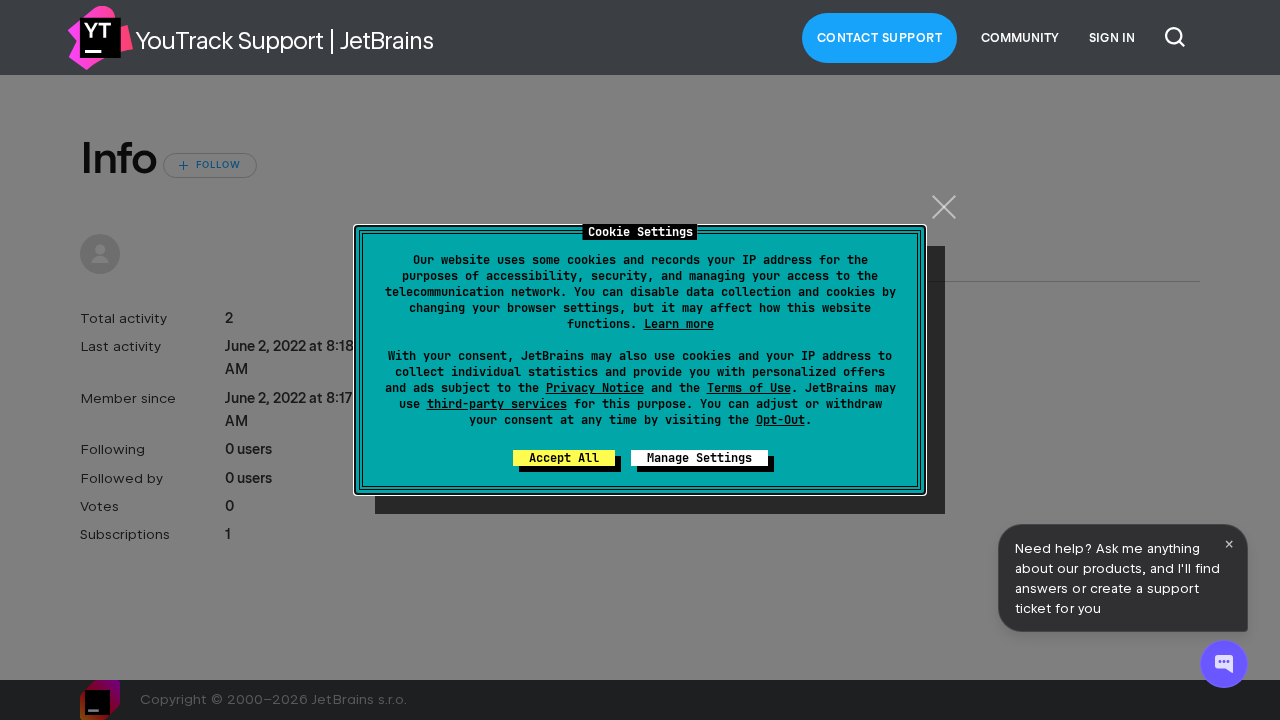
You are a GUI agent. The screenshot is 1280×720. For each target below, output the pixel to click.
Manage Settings (699, 458)
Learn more (679, 324)
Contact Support (880, 38)
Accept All (564, 458)
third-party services (497, 404)
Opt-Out (780, 420)
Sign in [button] (1112, 38)
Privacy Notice (595, 388)
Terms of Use (749, 388)
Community (1020, 38)
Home (100, 38)
